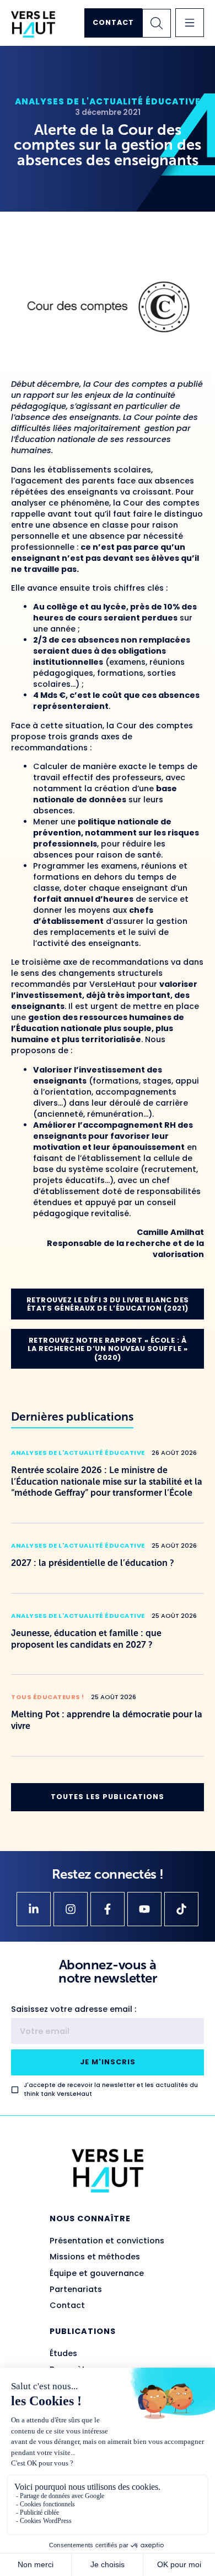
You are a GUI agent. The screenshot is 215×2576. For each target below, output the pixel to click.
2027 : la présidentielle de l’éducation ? (93, 1563)
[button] (190, 23)
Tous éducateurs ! (48, 1697)
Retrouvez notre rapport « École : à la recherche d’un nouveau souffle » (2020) (108, 1349)
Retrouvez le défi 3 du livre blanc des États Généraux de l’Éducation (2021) (108, 1304)
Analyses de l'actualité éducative (108, 101)
